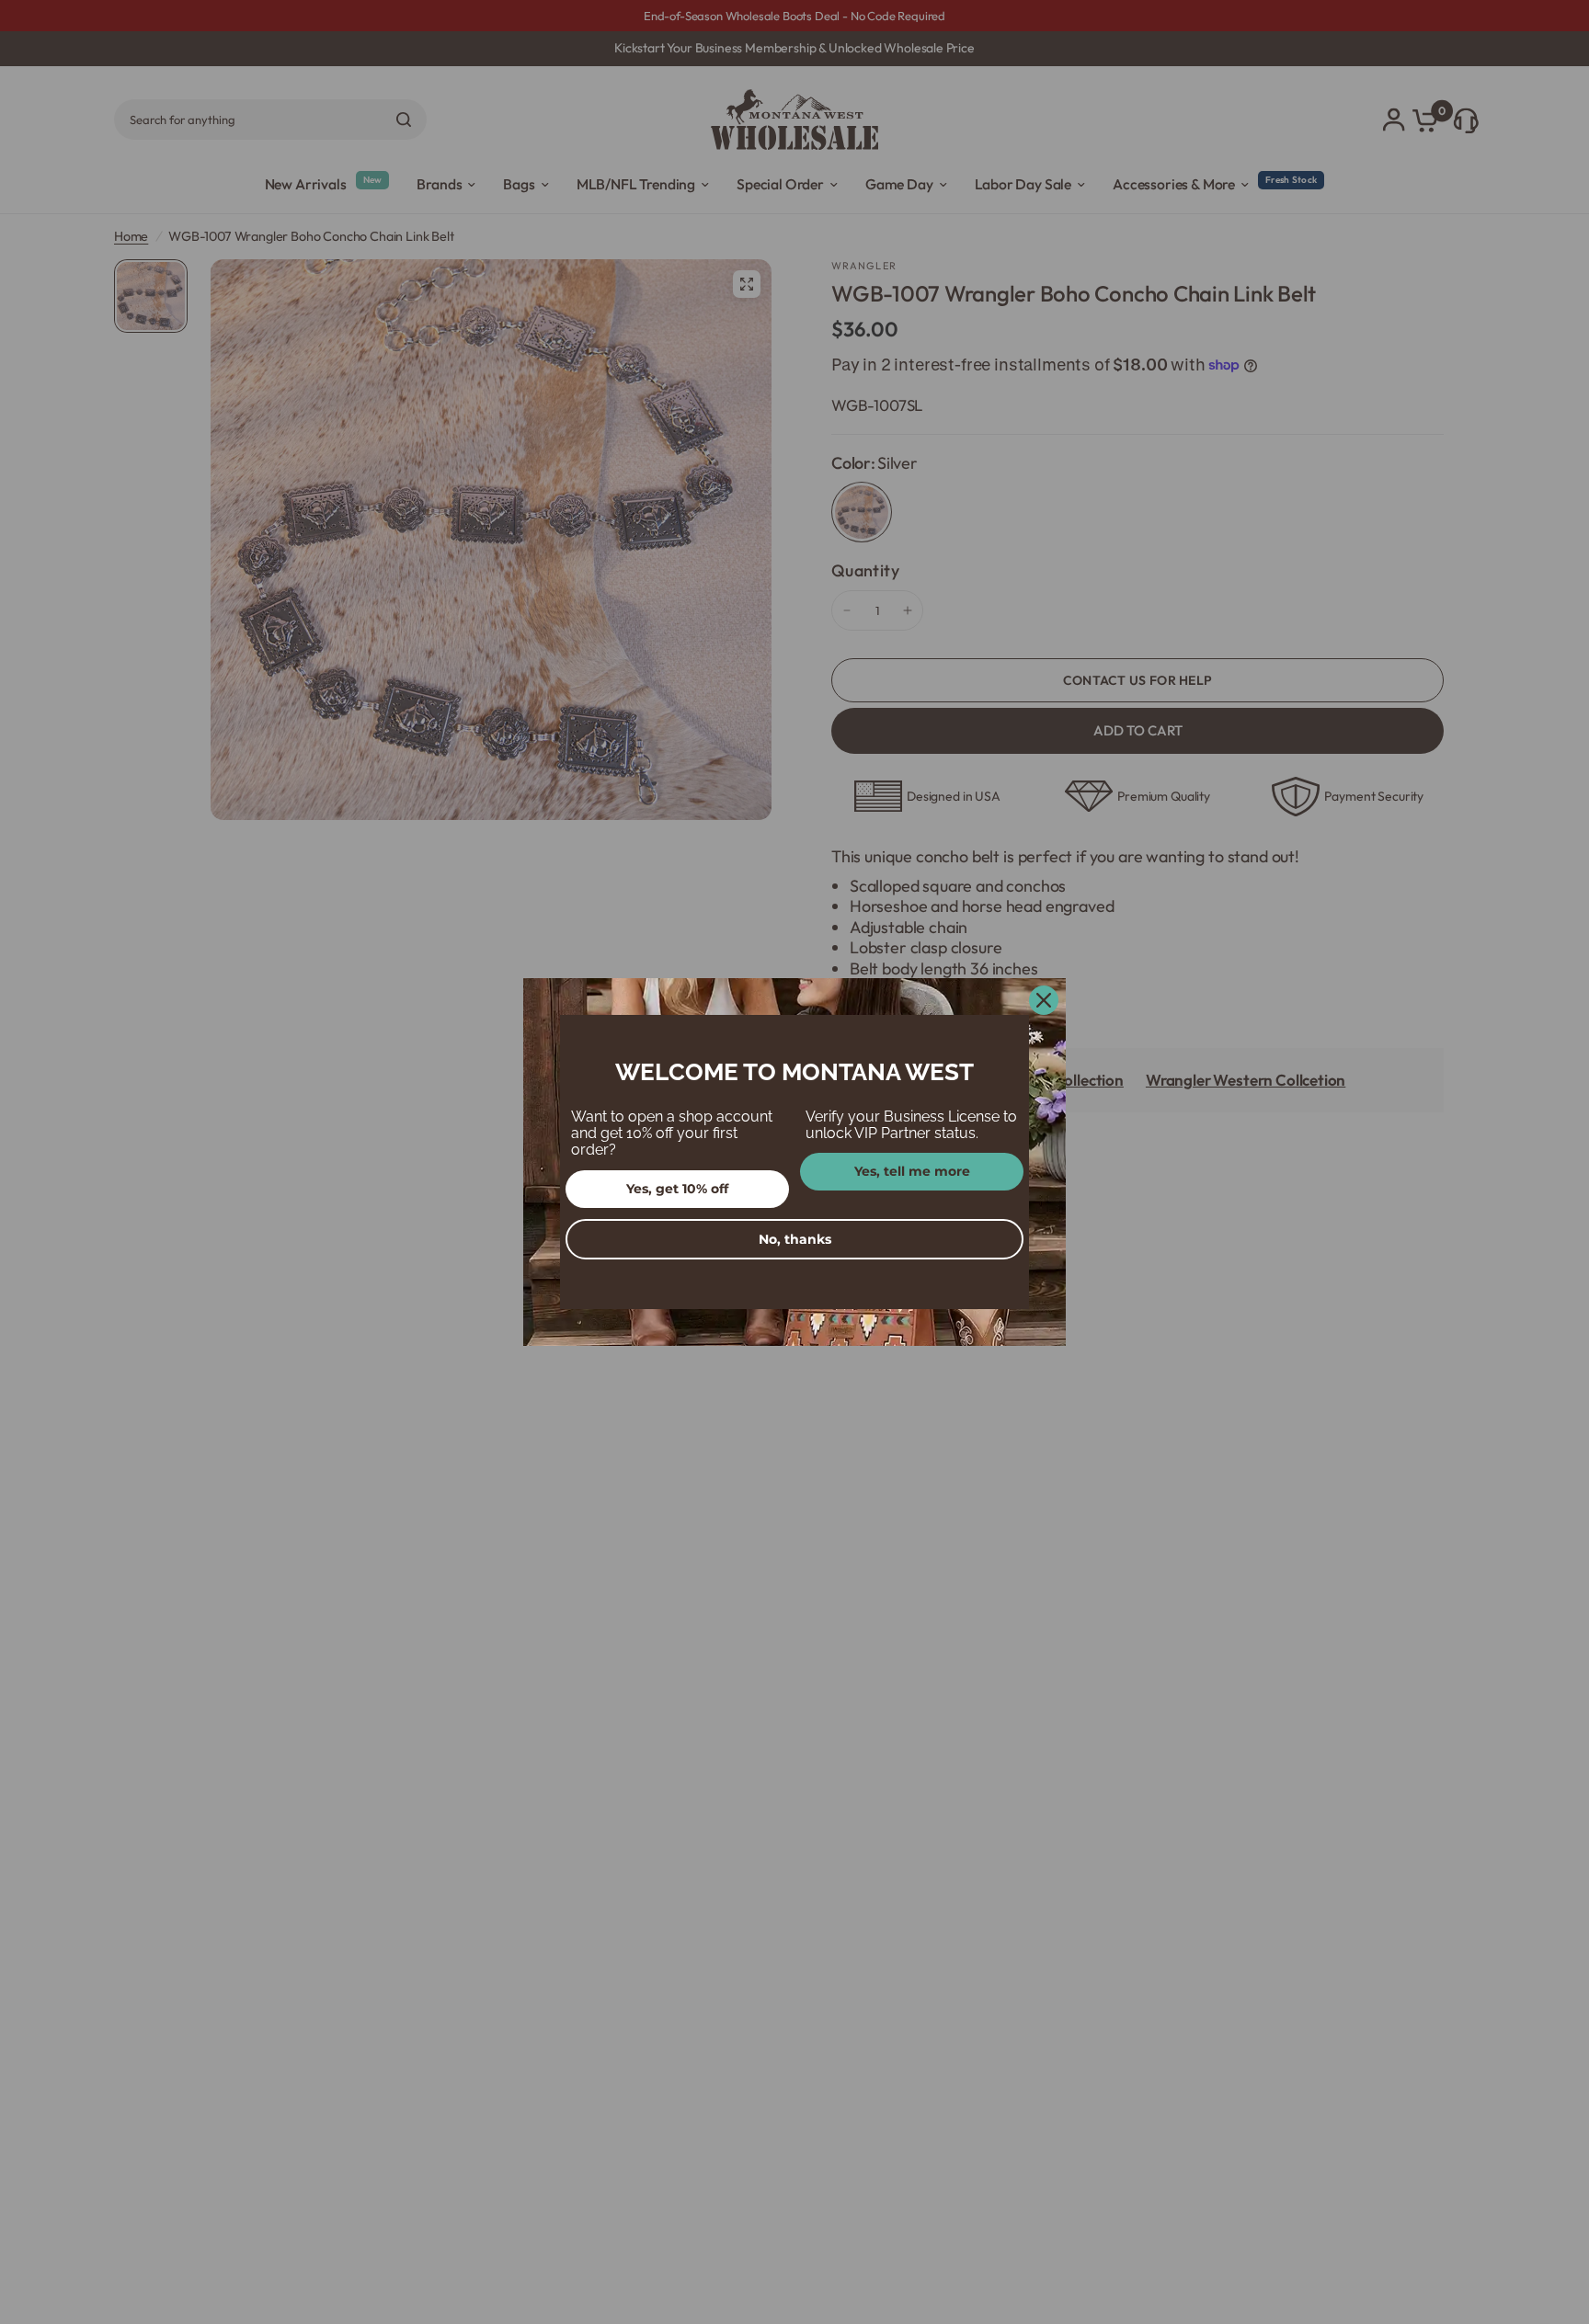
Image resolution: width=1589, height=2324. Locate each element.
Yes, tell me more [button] (912, 1171)
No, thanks (795, 1239)
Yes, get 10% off (677, 1189)
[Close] (1044, 1000)
